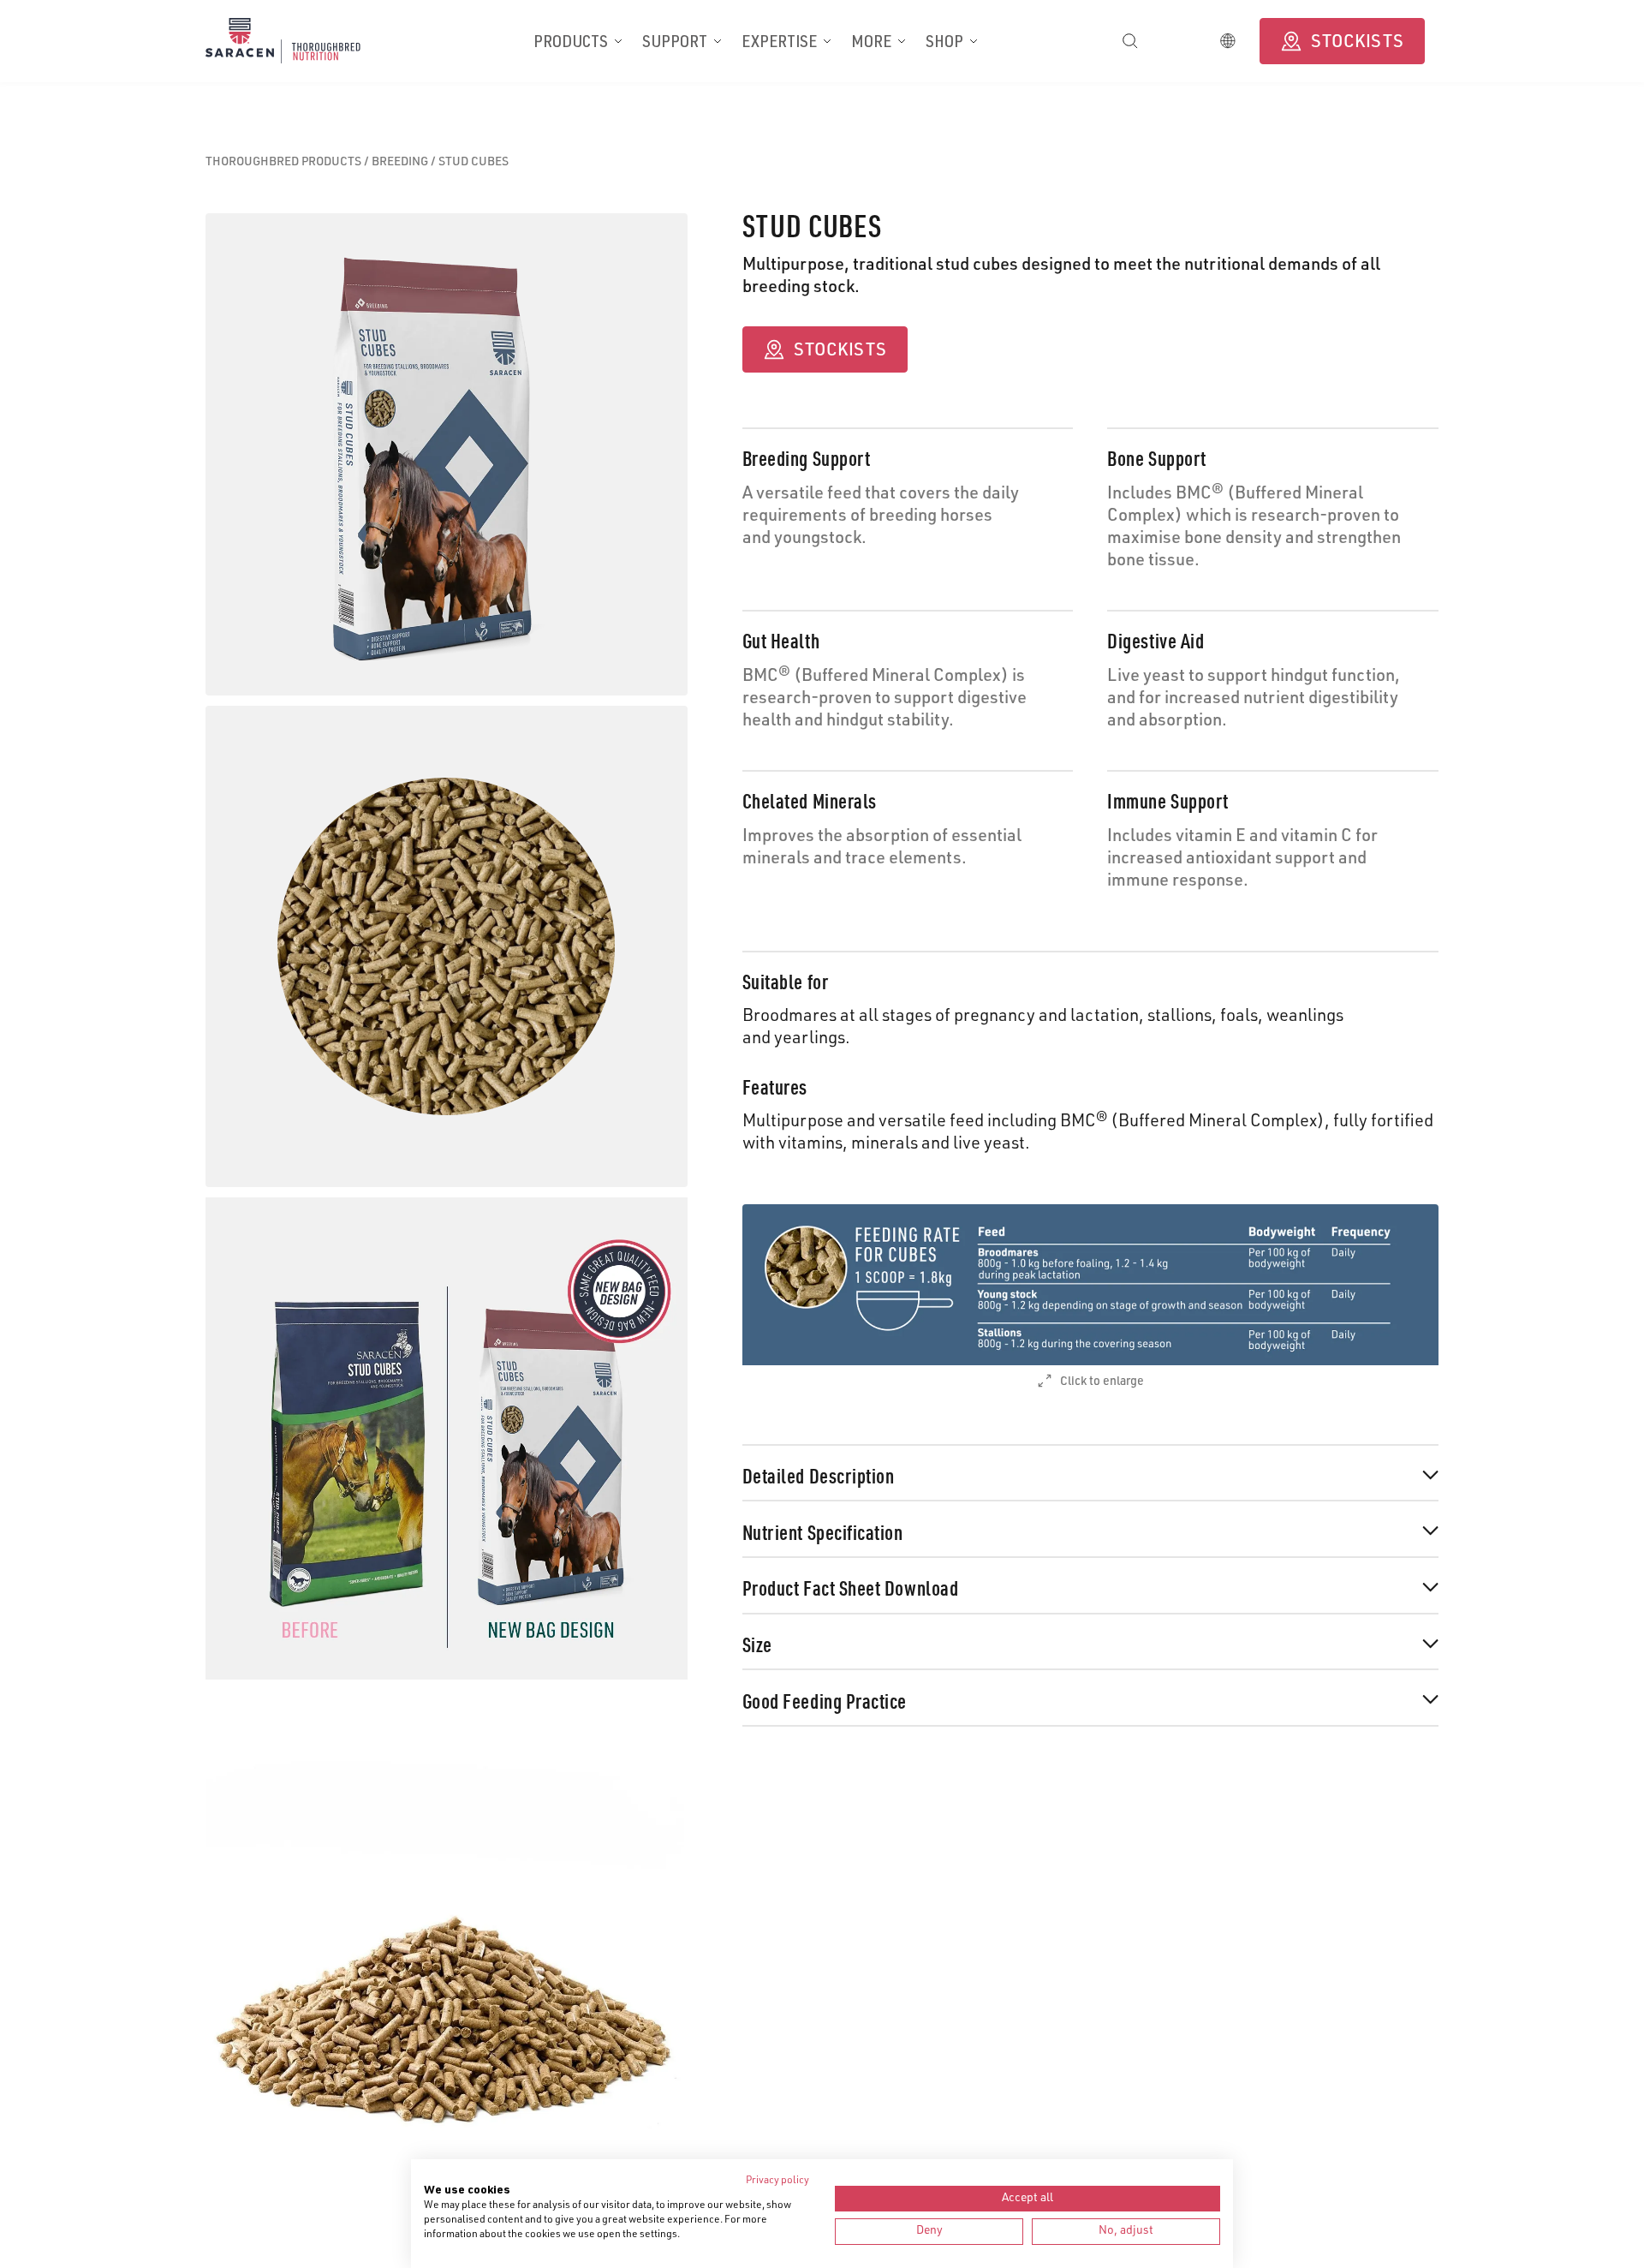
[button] (578, 41)
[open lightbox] (1090, 1285)
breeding (401, 163)
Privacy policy (777, 2181)
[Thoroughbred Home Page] (301, 41)
